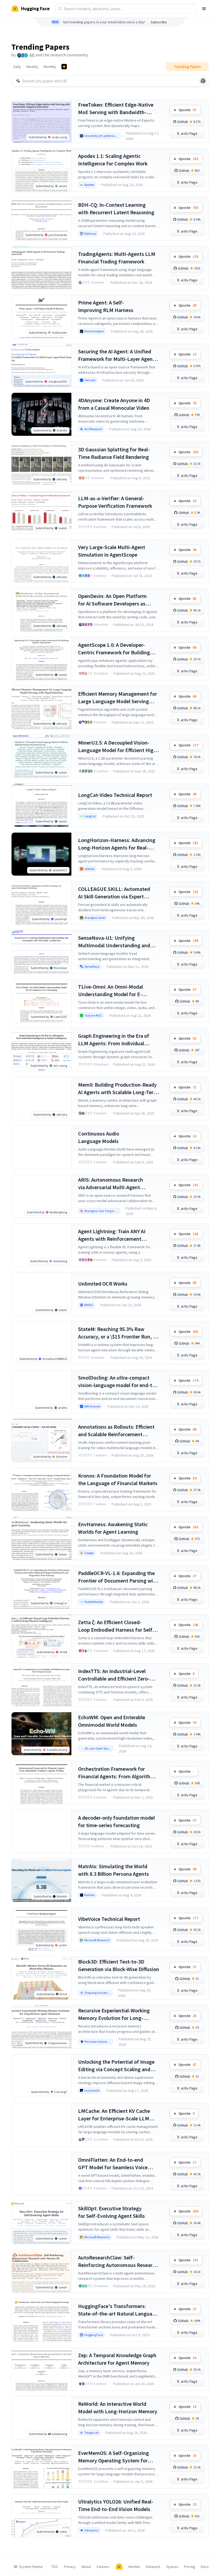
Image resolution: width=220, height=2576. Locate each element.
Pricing (190, 2567)
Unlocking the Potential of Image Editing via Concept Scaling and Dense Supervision (116, 2066)
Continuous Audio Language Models (99, 1137)
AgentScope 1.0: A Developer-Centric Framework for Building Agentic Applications (114, 649)
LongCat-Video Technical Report (115, 795)
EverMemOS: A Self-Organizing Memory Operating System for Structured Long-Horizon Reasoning (113, 2457)
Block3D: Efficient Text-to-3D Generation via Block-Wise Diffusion (119, 1965)
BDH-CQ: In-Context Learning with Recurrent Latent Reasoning (116, 208)
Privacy (70, 2567)
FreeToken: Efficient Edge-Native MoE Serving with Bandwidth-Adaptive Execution (116, 109)
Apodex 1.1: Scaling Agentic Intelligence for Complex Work (113, 160)
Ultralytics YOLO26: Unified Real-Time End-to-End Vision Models (116, 2505)
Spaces (172, 2567)
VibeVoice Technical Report (109, 1919)
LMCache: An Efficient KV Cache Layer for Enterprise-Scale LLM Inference (114, 2115)
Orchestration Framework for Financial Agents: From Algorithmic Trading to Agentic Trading (118, 1773)
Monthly (50, 67)
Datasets (153, 2567)
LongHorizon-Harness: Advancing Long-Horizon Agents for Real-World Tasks (117, 844)
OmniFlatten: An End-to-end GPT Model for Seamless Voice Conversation (113, 2164)
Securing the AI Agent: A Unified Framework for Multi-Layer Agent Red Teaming (116, 355)
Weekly (32, 67)
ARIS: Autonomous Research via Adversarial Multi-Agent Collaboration (111, 1184)
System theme (31, 2567)
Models (134, 2567)
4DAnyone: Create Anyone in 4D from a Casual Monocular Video (114, 404)
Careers (103, 2567)
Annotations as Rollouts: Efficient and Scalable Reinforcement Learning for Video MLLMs (116, 1431)
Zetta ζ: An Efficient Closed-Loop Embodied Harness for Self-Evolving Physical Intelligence (116, 1626)
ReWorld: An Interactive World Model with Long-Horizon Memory (118, 2408)
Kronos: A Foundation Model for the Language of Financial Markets (118, 1479)
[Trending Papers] (64, 67)
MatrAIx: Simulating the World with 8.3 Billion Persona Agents (113, 1870)
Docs (205, 2567)
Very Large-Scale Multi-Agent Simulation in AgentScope (112, 551)
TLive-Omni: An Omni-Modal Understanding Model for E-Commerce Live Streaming (111, 991)
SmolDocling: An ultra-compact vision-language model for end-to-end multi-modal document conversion (118, 1382)
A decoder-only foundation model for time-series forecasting (116, 1821)
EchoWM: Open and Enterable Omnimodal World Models (112, 1721)
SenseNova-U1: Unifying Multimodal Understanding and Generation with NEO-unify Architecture (114, 942)
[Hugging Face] (119, 2567)
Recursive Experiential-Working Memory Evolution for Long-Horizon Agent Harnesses (114, 2014)
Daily (17, 67)
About (86, 2567)
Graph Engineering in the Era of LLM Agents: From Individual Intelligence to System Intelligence (118, 1040)
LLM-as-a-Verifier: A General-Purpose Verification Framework (115, 502)
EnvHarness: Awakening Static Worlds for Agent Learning (113, 1528)
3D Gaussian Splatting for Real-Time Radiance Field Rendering (114, 453)
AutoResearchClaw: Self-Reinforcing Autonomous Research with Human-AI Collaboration (118, 2261)
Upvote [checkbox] (188, 110)
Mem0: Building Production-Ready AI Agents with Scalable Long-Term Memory (118, 1089)
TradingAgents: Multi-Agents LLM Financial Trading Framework (117, 258)
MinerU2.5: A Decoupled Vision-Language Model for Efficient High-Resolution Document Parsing (118, 747)
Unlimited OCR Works (103, 1284)
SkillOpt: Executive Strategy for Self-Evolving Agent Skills (111, 2212)
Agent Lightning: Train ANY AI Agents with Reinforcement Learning (112, 1235)
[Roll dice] (203, 81)
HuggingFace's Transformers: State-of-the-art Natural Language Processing (118, 2310)
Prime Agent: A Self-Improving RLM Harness (106, 306)
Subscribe (159, 22)
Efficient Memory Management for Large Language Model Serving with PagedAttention (118, 698)
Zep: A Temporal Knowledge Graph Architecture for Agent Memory (117, 2359)
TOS (55, 2567)
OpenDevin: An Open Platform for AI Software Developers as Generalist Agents (112, 600)
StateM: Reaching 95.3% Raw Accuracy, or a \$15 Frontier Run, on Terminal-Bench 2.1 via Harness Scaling (118, 1333)
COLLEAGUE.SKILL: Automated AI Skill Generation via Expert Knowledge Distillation (114, 893)
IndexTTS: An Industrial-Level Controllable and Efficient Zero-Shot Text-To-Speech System (114, 1675)
